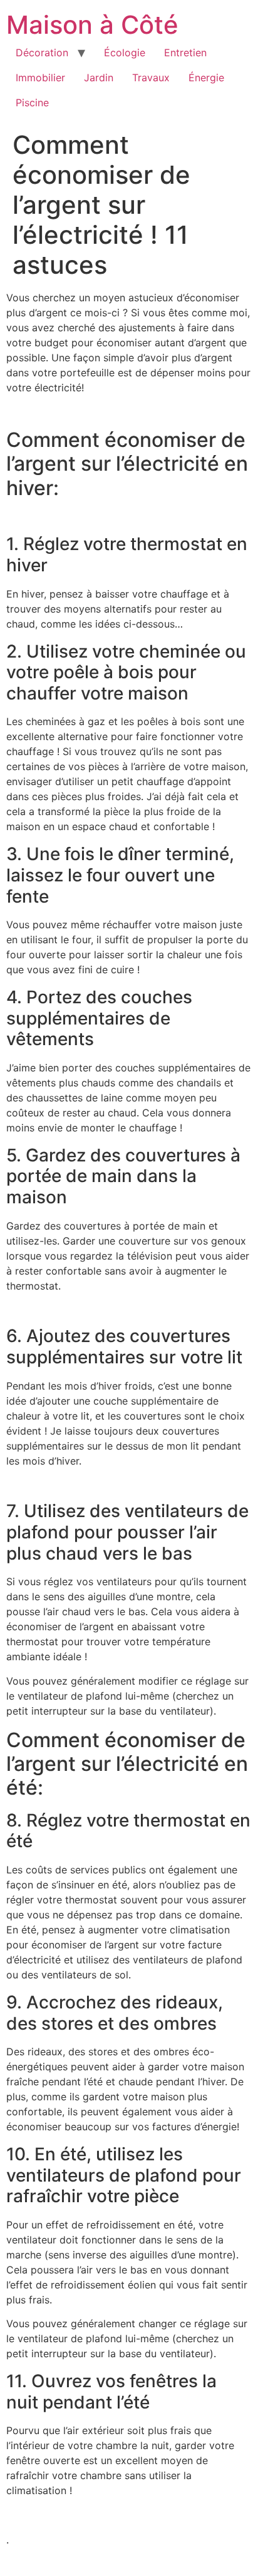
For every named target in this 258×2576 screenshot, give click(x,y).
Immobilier (40, 78)
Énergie (206, 78)
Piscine (32, 103)
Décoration (42, 53)
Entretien (185, 53)
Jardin (99, 78)
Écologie (125, 53)
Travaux (151, 78)
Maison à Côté (92, 25)
